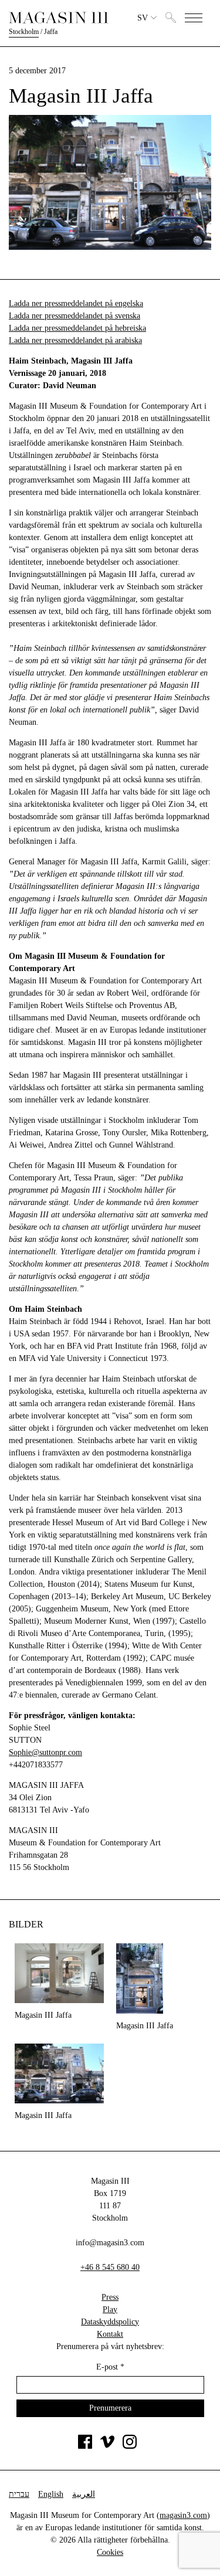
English (51, 2494)
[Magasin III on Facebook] (85, 2446)
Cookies (110, 2552)
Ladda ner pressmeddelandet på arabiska (75, 340)
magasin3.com (183, 2515)
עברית (19, 2494)
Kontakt (110, 2334)
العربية (84, 2494)
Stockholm (24, 32)
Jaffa (51, 32)
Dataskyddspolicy (110, 2322)
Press (110, 2297)
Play (110, 2309)
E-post (110, 2367)
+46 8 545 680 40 (110, 2267)
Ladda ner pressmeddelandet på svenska (75, 316)
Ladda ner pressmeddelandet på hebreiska (77, 328)
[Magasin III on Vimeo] (107, 2446)
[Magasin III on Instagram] (130, 2446)
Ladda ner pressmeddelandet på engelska (76, 303)
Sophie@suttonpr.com (45, 1752)
